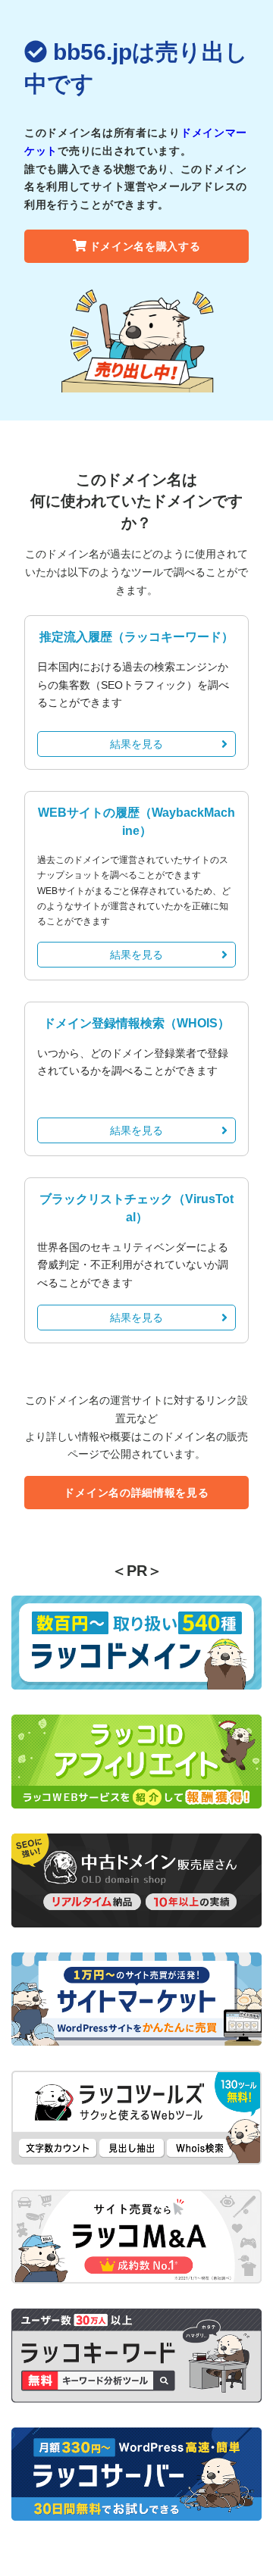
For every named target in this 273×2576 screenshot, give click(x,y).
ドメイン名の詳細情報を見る (136, 1493)
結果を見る (136, 744)
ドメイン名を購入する (145, 246)
